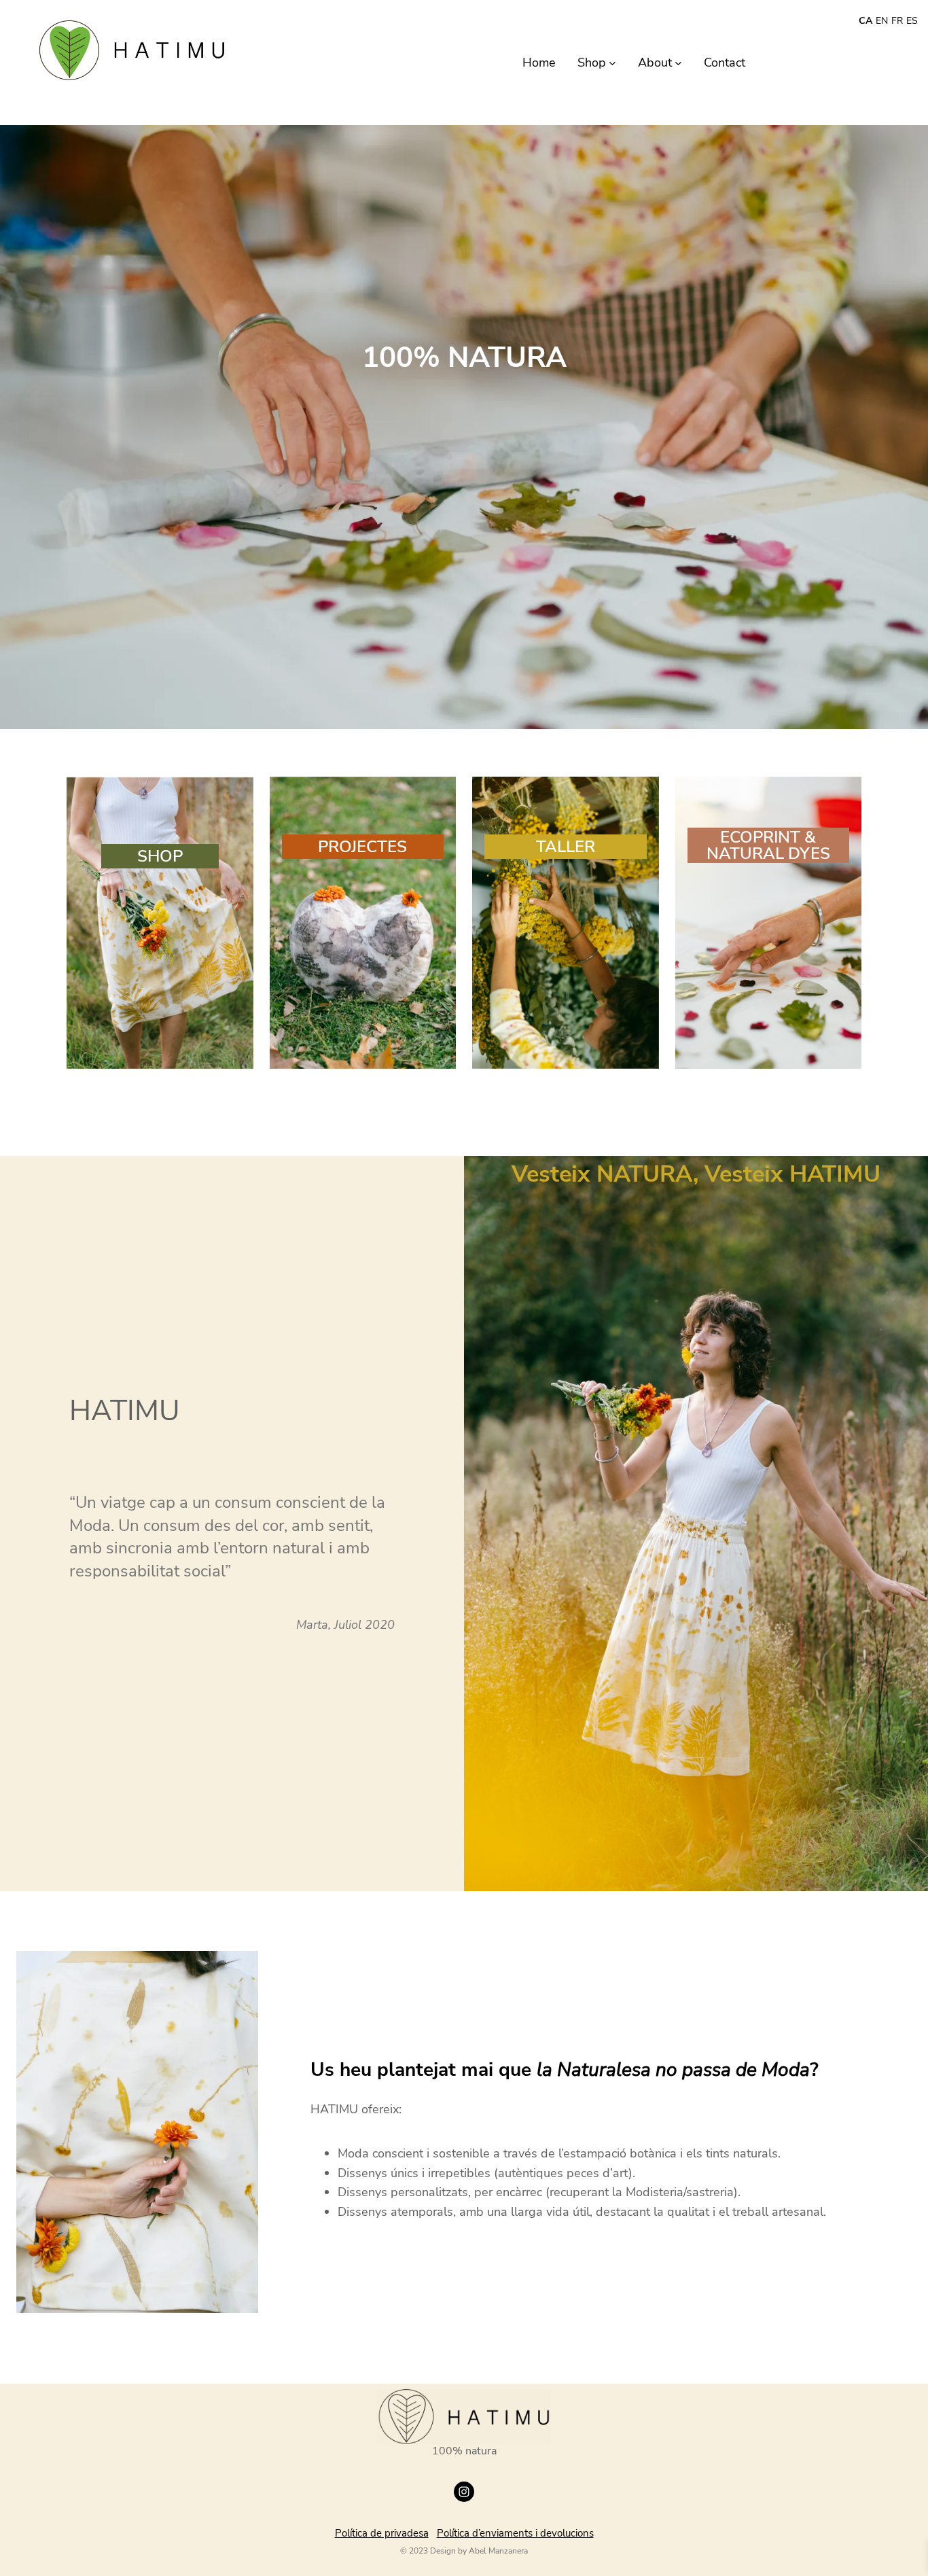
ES (912, 21)
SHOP (160, 856)
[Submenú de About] (678, 63)
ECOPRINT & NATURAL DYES (768, 845)
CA (865, 21)
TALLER (566, 847)
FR (897, 21)
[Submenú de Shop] (612, 63)
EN (882, 21)
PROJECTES (362, 847)
